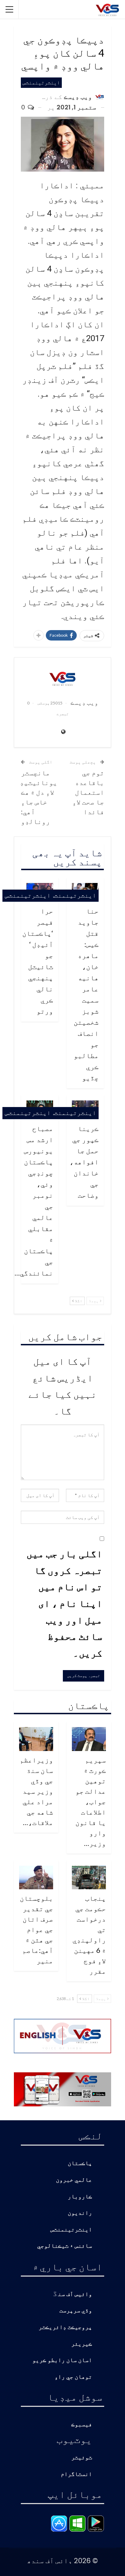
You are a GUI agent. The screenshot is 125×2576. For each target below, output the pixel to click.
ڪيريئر (82, 2344)
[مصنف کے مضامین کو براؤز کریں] (62, 678)
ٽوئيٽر (82, 2458)
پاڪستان (80, 2164)
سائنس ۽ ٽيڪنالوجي (65, 2246)
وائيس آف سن (75, 2294)
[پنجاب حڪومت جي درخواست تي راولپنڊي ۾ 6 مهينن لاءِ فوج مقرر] (89, 1878)
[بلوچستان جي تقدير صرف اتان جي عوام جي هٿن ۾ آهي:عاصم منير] (36, 1878)
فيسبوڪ (82, 2425)
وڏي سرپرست (76, 2311)
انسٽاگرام (76, 2474)
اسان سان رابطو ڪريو (62, 2360)
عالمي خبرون (74, 2180)
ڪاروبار (80, 2197)
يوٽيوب (74, 2439)
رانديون (80, 2213)
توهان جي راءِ (73, 2377)
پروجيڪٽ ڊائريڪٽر (65, 2327)
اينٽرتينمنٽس (41, 82)
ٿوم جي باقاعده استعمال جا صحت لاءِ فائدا (88, 792)
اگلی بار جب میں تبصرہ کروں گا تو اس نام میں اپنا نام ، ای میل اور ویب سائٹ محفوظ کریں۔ (64, 1603)
